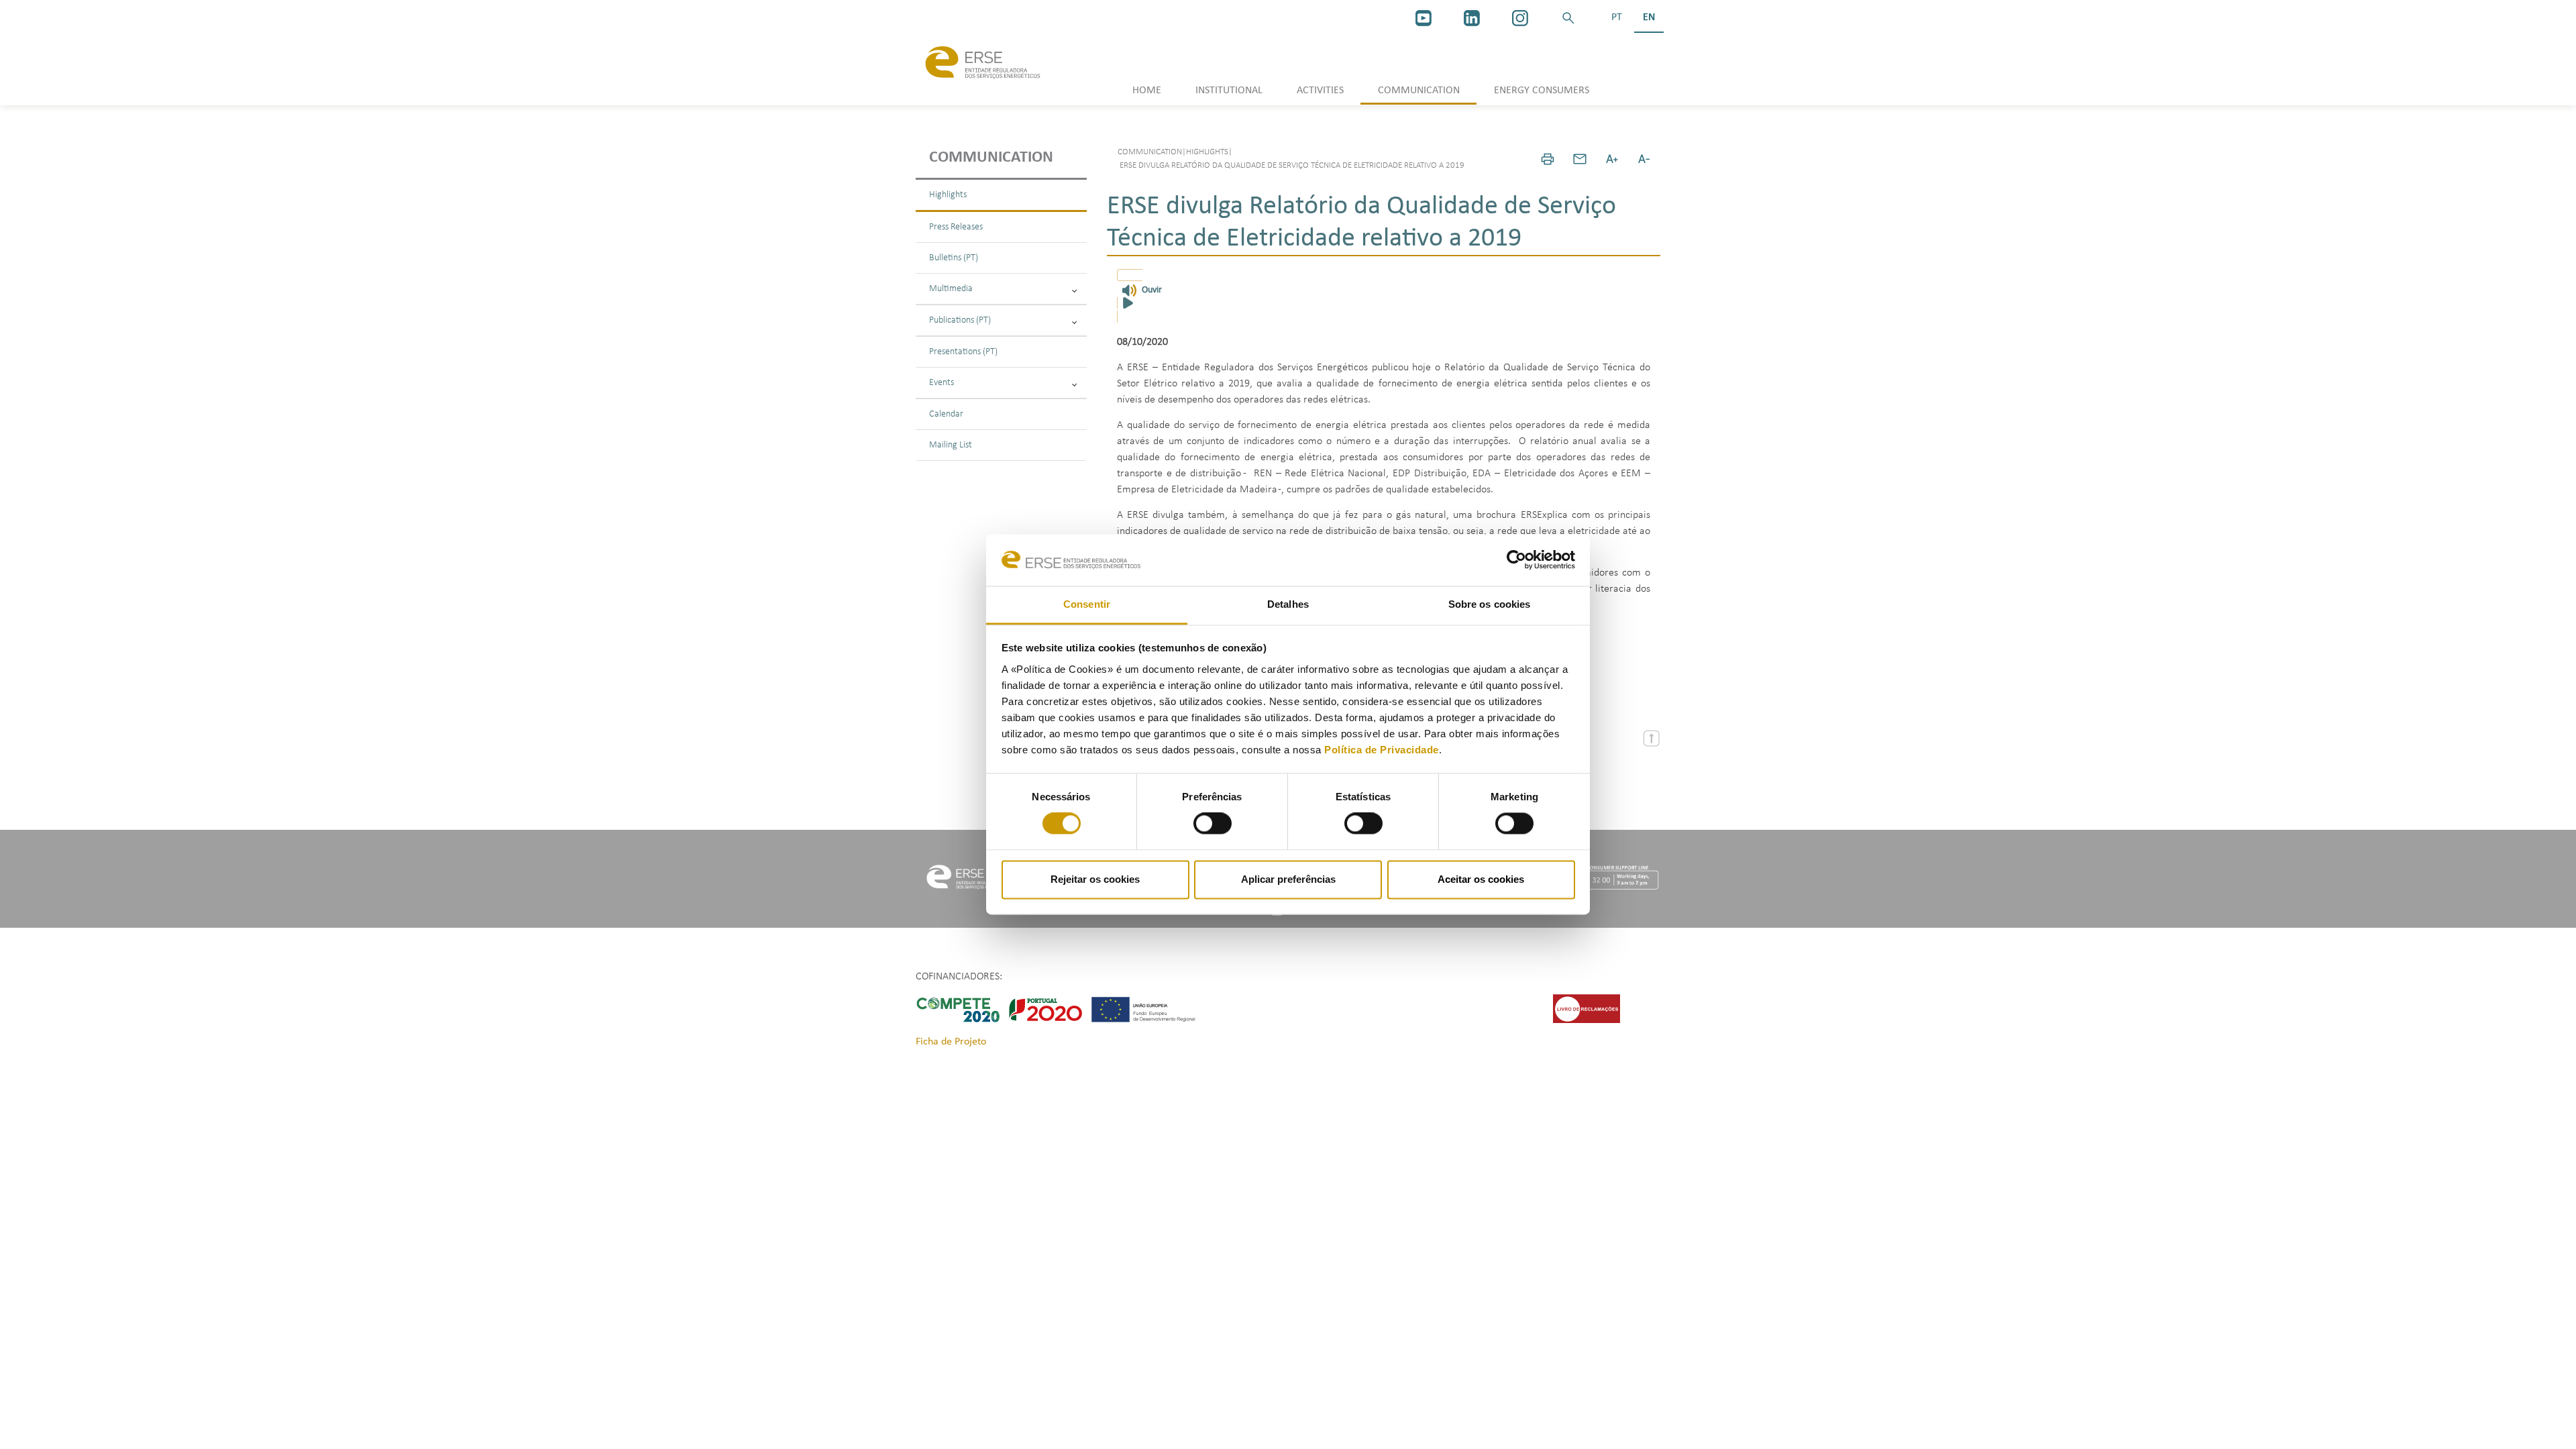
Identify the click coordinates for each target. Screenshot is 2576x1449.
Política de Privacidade (1382, 750)
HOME (1147, 91)
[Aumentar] (1612, 159)
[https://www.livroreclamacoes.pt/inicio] (1587, 1008)
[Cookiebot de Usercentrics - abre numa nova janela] (1516, 560)
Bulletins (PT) (954, 258)
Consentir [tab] (1087, 604)
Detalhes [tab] (1288, 604)
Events (942, 383)
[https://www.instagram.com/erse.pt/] (1520, 18)
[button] (1568, 18)
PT (1617, 17)
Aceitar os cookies (1481, 879)
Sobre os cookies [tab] (1490, 604)
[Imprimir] (1548, 159)
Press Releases (956, 227)
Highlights (948, 195)
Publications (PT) (960, 320)
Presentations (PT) (963, 352)
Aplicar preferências (1288, 879)
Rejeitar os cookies (1095, 879)
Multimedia (951, 289)
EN (1649, 17)
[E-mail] (1580, 159)
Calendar (946, 414)
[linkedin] (1472, 18)
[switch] (1213, 824)
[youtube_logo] (1424, 18)
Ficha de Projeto (951, 1042)
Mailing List (951, 445)
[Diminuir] (1644, 159)
